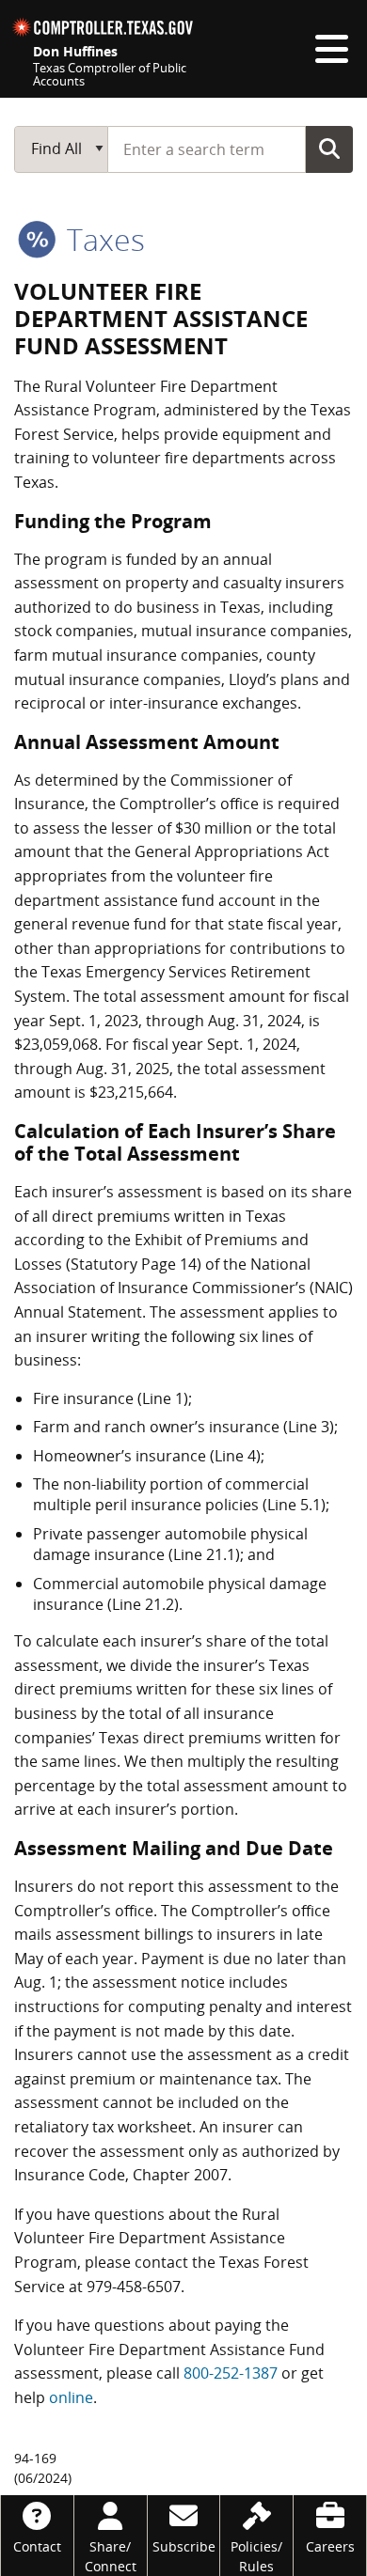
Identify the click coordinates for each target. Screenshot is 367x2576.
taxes (102, 239)
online (71, 2397)
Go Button (329, 148)
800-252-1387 (231, 2373)
